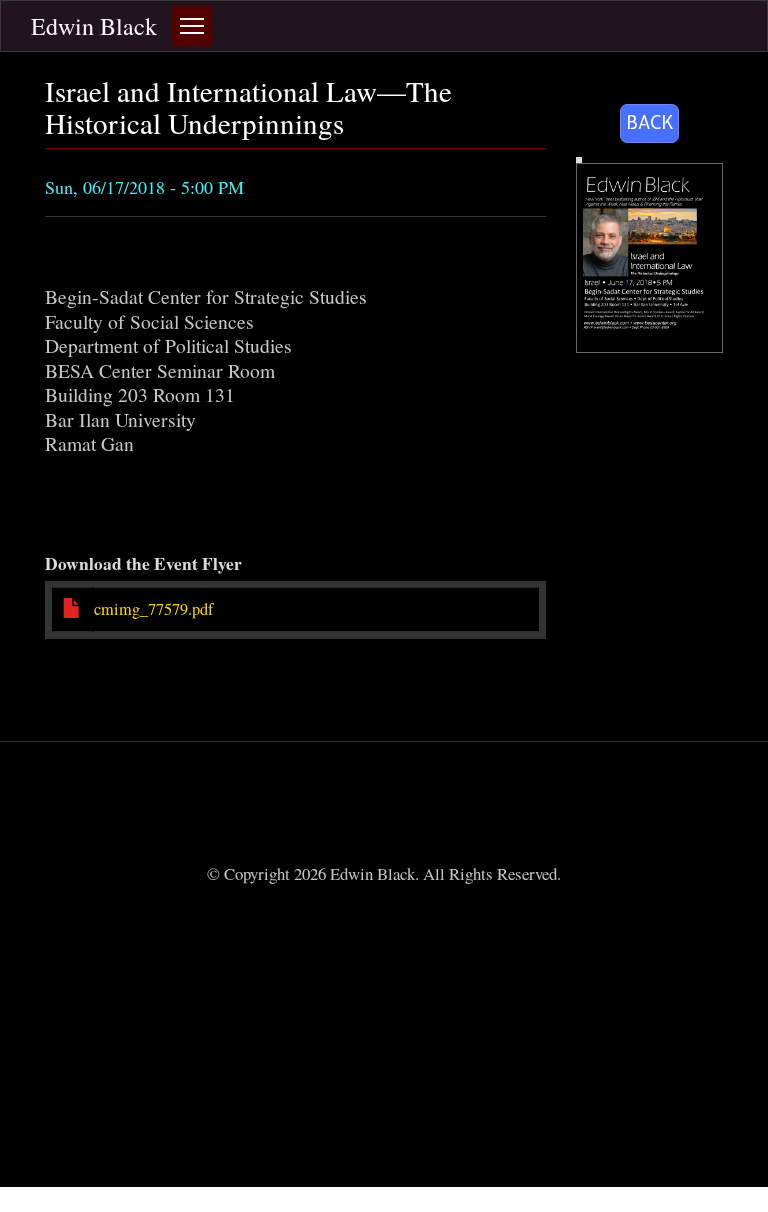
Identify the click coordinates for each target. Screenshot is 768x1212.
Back (649, 122)
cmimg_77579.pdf (153, 609)
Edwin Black (94, 26)
